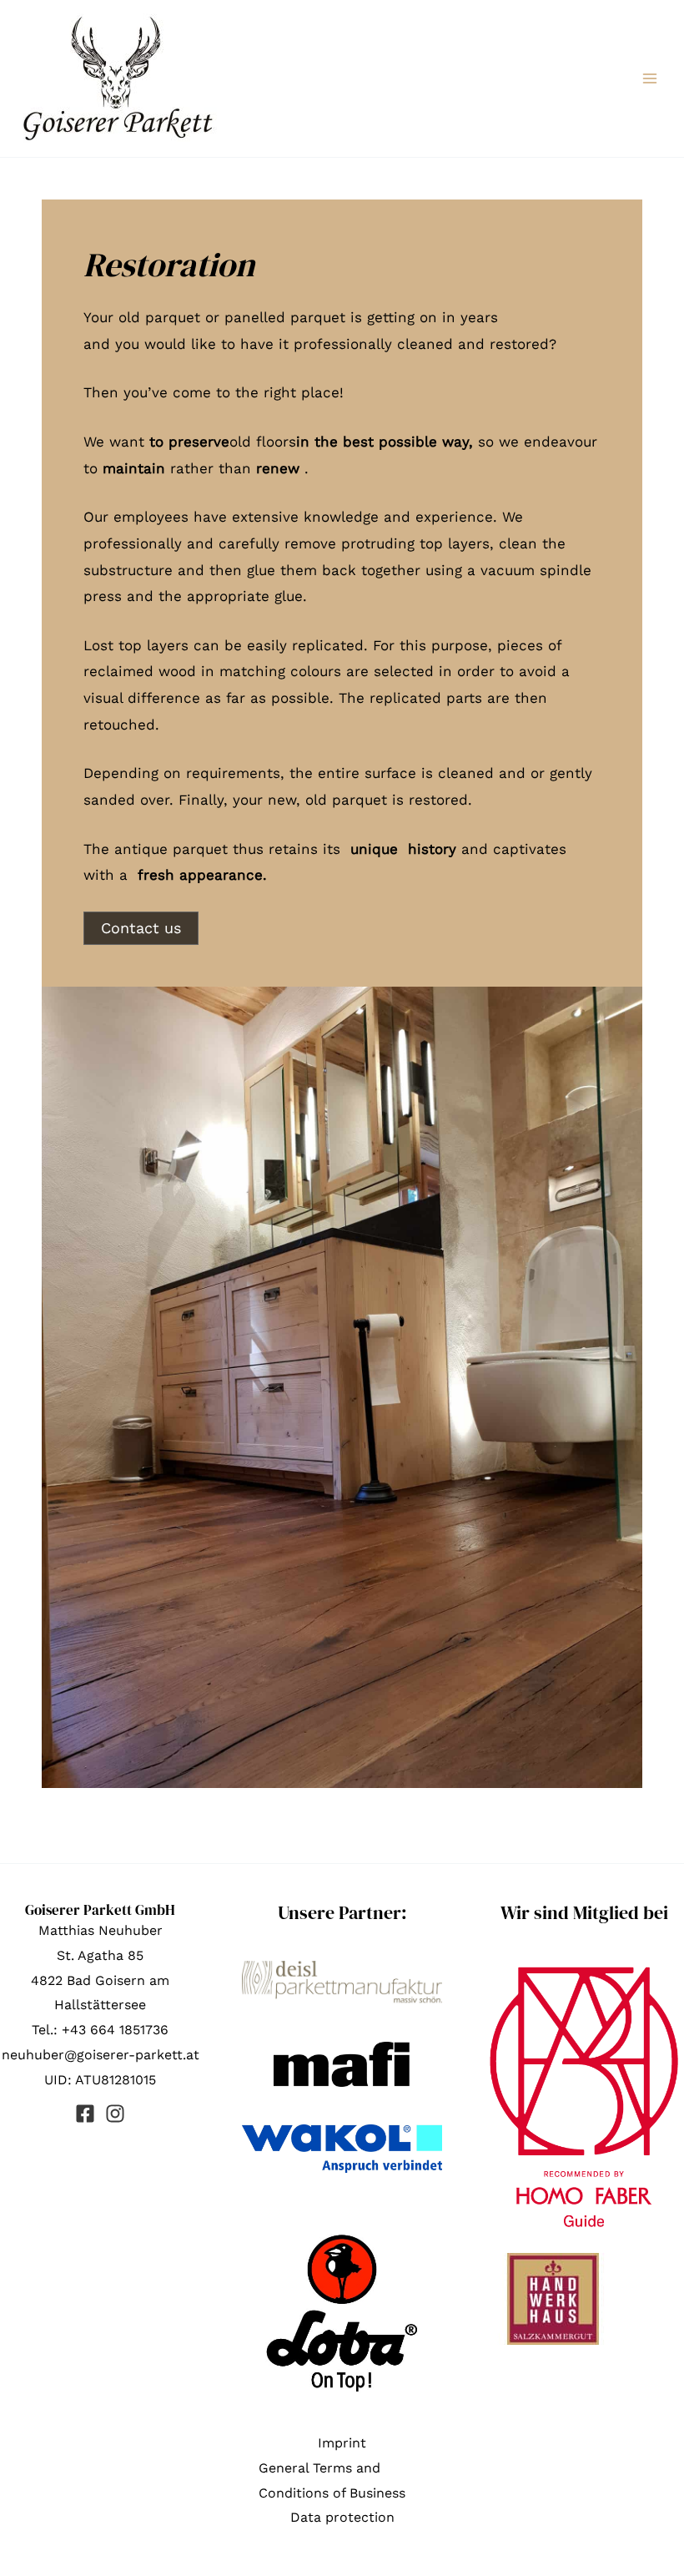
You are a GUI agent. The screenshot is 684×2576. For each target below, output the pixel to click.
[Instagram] (115, 2114)
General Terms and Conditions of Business (332, 2480)
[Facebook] (85, 2114)
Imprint (342, 2443)
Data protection (342, 2517)
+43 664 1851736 (115, 2030)
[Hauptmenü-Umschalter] (650, 78)
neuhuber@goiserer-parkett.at (101, 2055)
